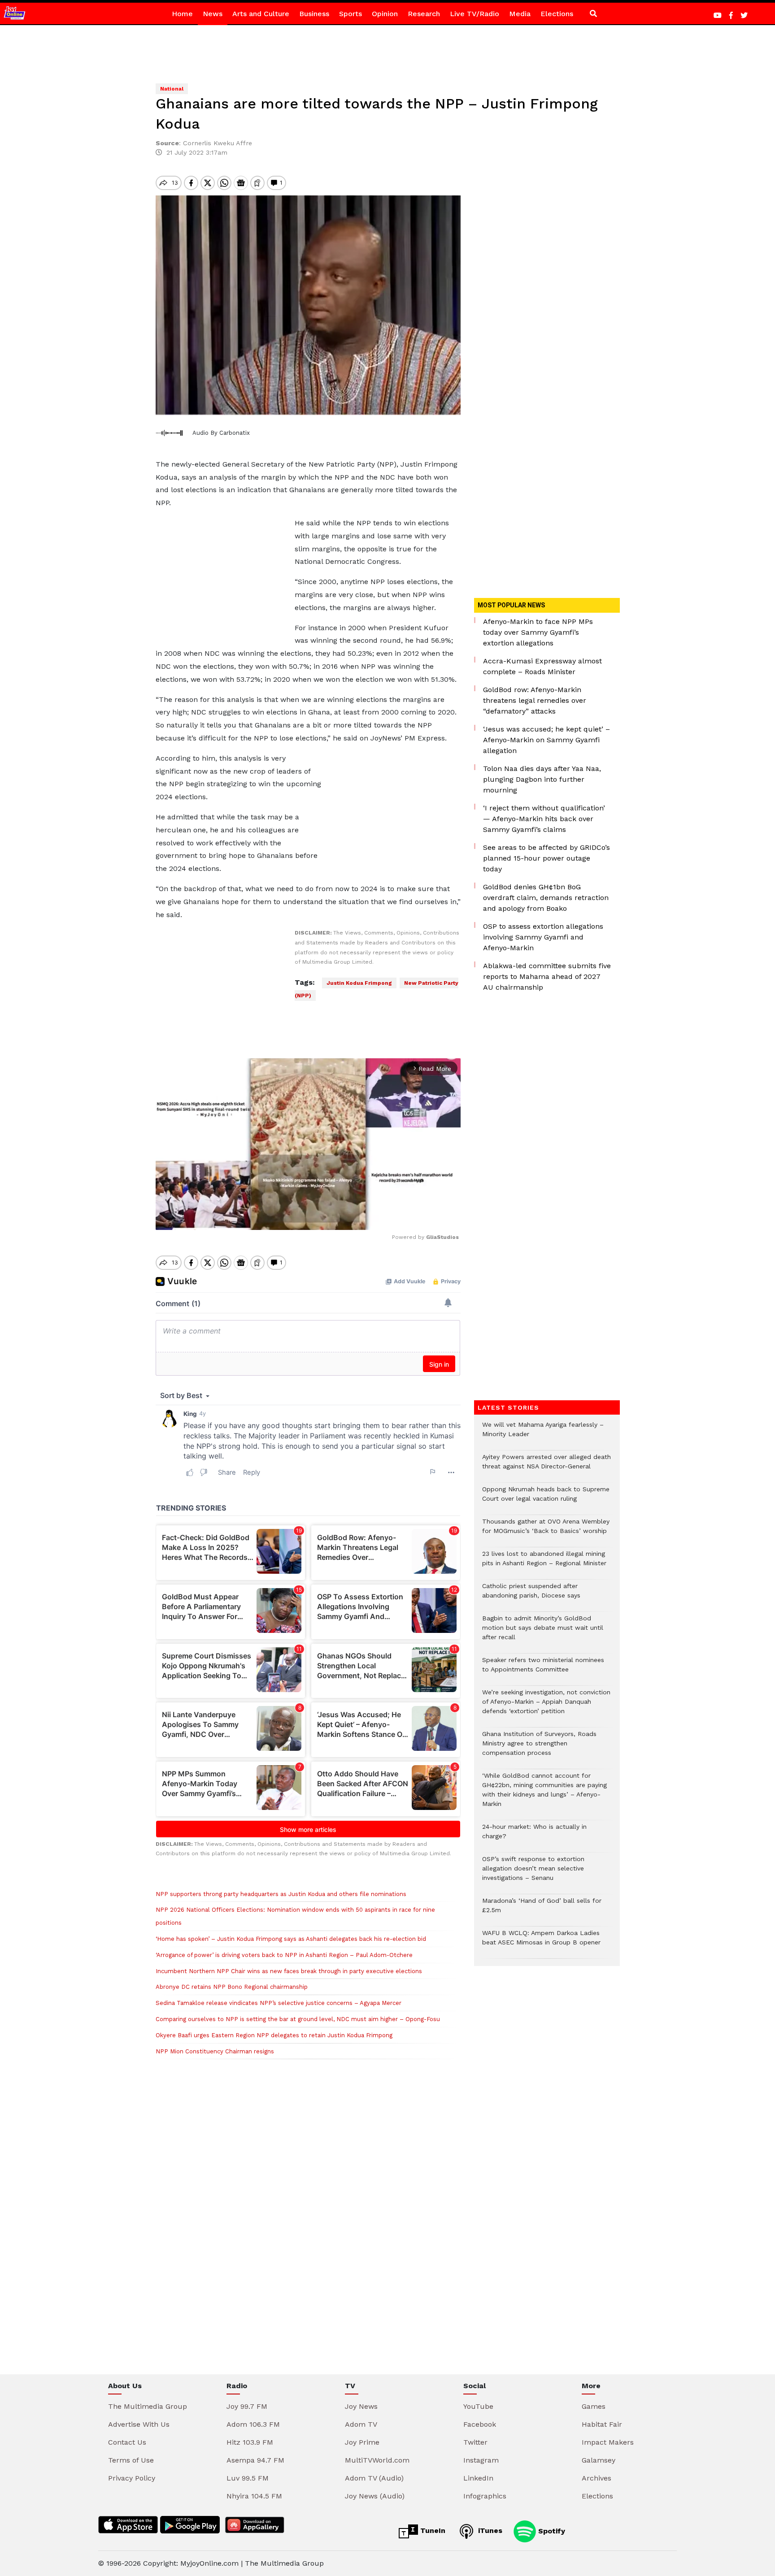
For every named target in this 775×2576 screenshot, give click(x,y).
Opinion (385, 14)
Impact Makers (608, 2442)
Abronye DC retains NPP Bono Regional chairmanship (232, 1987)
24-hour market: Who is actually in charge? (534, 1836)
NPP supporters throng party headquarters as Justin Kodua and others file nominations (281, 1894)
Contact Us (127, 2442)
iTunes (489, 2531)
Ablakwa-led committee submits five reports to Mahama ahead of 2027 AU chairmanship (547, 976)
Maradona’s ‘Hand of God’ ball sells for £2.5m (542, 1910)
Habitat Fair (602, 2424)
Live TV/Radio (475, 14)
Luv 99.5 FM (248, 2478)
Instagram (481, 2460)
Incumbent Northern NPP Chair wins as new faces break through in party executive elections (289, 1971)
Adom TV (361, 2424)
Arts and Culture (261, 14)
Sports (350, 14)
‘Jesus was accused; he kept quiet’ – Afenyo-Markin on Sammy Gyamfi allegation (546, 740)
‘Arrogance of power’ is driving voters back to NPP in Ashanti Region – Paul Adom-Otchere (284, 1955)
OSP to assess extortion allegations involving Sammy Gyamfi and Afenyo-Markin (543, 937)
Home (182, 14)
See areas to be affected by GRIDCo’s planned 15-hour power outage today (546, 858)
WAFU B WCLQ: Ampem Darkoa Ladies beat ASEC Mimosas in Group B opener (542, 1942)
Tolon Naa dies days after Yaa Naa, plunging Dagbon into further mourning (542, 779)
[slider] (268, 1218)
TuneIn (432, 2531)
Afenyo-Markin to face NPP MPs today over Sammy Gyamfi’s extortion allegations (538, 632)
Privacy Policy (132, 2478)
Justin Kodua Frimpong (359, 983)
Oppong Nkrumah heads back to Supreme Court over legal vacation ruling (546, 1498)
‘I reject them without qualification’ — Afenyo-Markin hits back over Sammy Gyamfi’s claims (544, 819)
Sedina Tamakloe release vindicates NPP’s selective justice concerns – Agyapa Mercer (279, 2003)
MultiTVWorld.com (377, 2460)
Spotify (551, 2531)
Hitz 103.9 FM (250, 2442)
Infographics (485, 2496)
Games (594, 2406)
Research (424, 14)
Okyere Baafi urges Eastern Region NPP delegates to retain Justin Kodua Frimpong (274, 2035)
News (213, 14)
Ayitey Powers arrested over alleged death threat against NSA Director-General (546, 1466)
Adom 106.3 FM (253, 2424)
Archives (596, 2478)
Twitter (475, 2442)
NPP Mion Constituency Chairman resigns (215, 2051)
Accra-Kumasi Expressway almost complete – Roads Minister (542, 666)
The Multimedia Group (148, 2406)
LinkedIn (478, 2478)
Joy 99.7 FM (247, 2406)
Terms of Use (131, 2460)
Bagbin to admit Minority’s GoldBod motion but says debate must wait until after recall (543, 1632)
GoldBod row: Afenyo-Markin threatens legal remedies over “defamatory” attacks (535, 700)
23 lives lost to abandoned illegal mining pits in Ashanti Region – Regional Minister (544, 1563)
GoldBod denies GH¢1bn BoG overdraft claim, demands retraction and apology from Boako (546, 898)
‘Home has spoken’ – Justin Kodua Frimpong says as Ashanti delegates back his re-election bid (291, 1939)
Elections (557, 14)
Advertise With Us (139, 2424)
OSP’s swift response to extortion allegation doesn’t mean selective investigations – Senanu (533, 1873)
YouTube (478, 2406)
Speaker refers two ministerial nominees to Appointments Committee (543, 1669)
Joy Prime (362, 2442)
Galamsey (599, 2460)
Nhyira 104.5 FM (254, 2496)
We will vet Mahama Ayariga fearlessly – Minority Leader (543, 1434)
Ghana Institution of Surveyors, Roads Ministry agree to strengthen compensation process (539, 1748)
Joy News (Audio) (375, 2496)
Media (520, 14)
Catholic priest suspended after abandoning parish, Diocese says (531, 1595)
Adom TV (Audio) (374, 2478)
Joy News (361, 2406)
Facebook (480, 2424)
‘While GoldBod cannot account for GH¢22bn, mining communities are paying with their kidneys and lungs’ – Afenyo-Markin (544, 1794)
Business (314, 14)
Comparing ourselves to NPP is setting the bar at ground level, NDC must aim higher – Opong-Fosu (298, 2019)
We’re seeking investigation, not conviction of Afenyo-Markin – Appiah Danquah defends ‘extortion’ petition (546, 1706)
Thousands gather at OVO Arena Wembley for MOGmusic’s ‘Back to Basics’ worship (546, 1531)
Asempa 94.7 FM (255, 2460)
